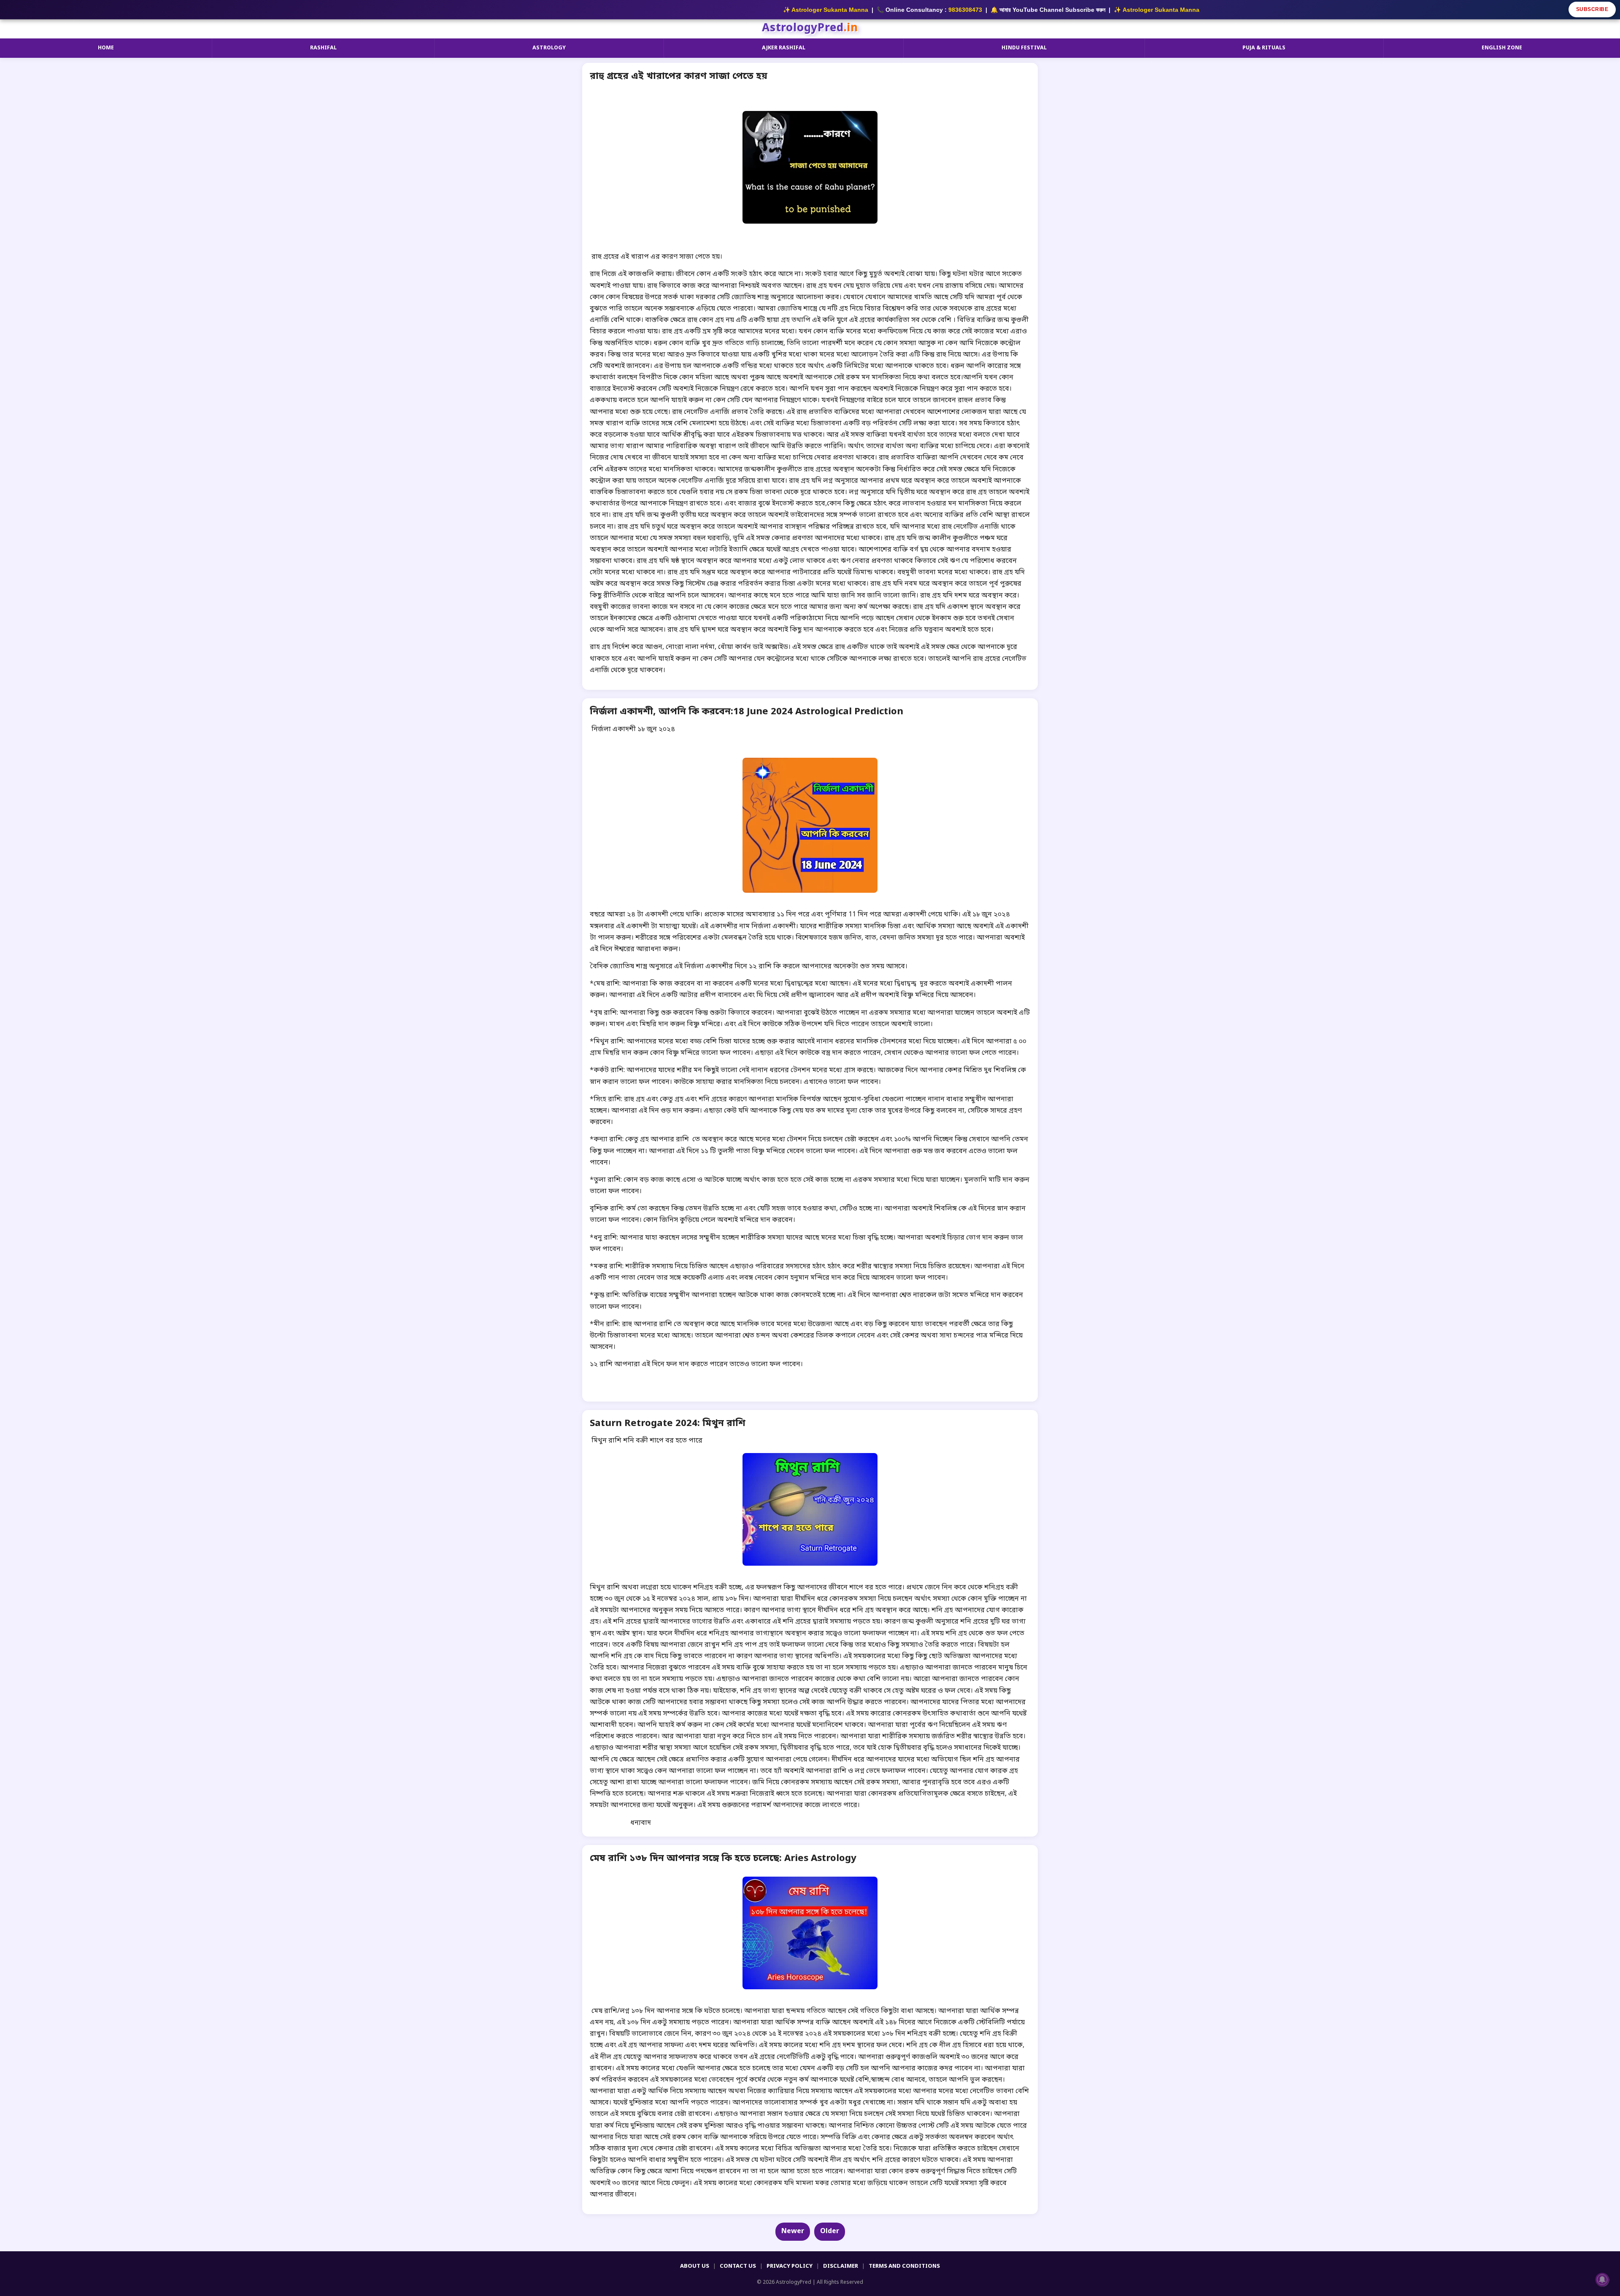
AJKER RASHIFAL (784, 48)
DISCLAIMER (841, 2266)
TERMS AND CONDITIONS (904, 2266)
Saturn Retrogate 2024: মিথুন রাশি (668, 1424)
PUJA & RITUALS (1264, 48)
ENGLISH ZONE (1502, 48)
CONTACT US (738, 2266)
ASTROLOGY (549, 48)
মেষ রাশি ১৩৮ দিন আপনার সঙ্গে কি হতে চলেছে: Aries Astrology (723, 1859)
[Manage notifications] (1602, 2280)
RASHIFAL (323, 48)
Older (830, 2231)
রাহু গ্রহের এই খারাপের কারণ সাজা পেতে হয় (679, 77)
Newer (793, 2231)
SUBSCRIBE (1592, 9)
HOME (106, 48)
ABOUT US (695, 2266)
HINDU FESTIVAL (1024, 48)
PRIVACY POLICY (790, 2266)
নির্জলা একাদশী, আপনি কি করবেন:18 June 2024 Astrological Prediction (747, 712)
